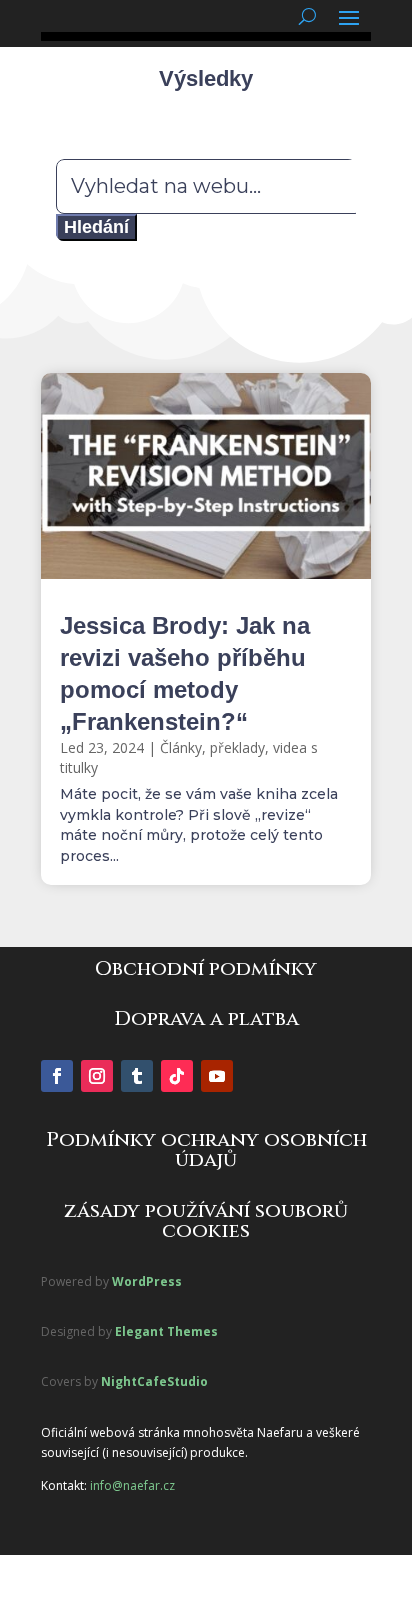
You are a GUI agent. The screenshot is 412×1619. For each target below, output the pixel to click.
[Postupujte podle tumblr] (137, 1076)
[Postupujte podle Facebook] (57, 1076)
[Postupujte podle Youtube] (217, 1076)
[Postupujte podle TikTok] (177, 1076)
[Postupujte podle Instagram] (97, 1076)
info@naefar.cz (132, 1485)
